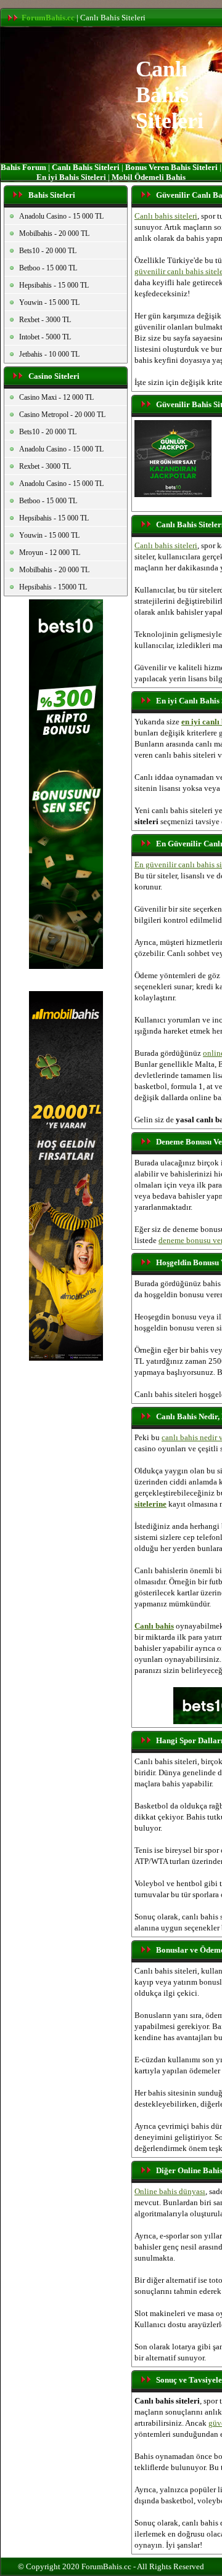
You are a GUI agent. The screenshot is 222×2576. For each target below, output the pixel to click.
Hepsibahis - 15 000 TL (54, 285)
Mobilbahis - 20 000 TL (54, 233)
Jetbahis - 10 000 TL (49, 354)
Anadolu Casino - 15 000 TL (61, 216)
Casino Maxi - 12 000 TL (56, 397)
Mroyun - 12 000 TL (50, 553)
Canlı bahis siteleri (166, 216)
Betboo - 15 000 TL (48, 268)
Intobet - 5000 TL (45, 337)
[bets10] (66, 966)
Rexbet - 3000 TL (45, 320)
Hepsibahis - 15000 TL (53, 587)
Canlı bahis (154, 1626)
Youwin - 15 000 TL (49, 302)
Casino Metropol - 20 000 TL (62, 415)
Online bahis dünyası (170, 2191)
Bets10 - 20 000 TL (48, 251)
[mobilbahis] (66, 1357)
